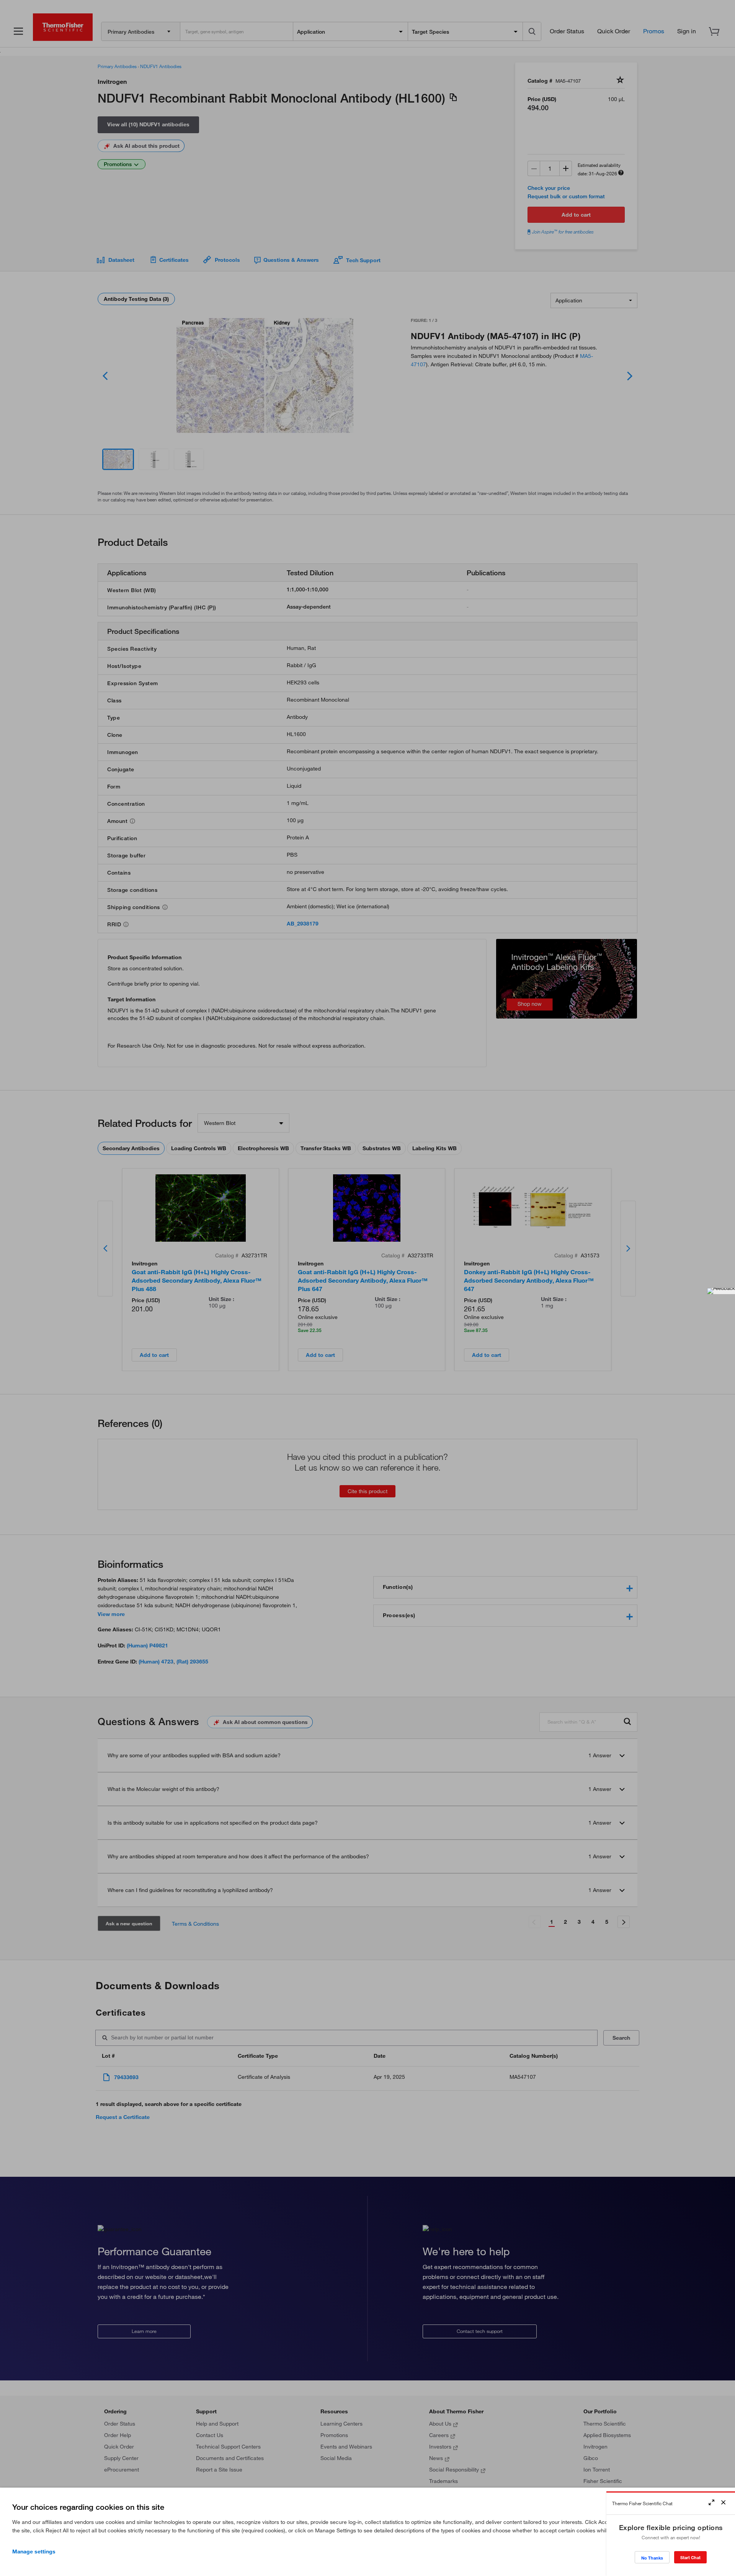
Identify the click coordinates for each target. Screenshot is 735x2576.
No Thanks (652, 2558)
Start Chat (690, 2557)
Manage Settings (34, 2552)
